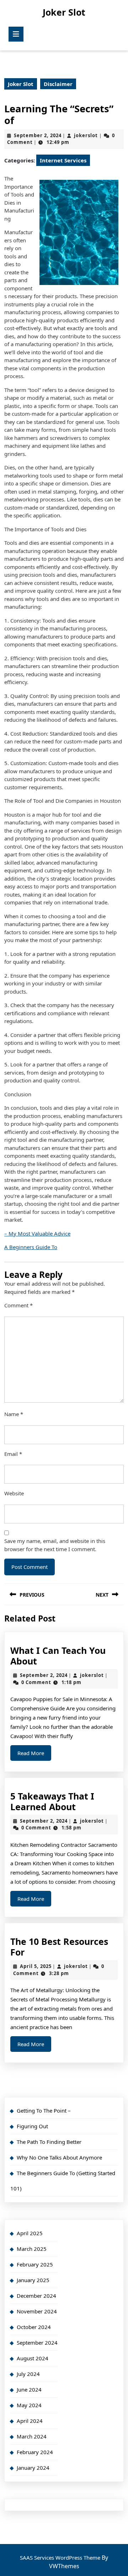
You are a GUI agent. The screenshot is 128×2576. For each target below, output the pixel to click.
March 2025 (32, 2249)
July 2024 (28, 2374)
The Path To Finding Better (49, 2142)
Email (13, 1454)
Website (14, 1493)
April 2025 (30, 2233)
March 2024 (32, 2436)
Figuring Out (32, 2126)
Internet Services (63, 160)
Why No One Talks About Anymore (59, 2157)
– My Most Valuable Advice (37, 1233)
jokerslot (86, 135)
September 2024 (37, 2343)
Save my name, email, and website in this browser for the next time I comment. (55, 1545)
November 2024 (37, 2311)
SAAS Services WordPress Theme (61, 2558)
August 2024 (33, 2358)
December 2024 (36, 2296)
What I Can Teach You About (58, 1656)
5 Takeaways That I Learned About (52, 1801)
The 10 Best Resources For (59, 1947)
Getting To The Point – (44, 2110)
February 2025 (35, 2264)
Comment (18, 1305)
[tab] (16, 34)
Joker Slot (64, 12)
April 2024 (30, 2421)
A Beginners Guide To (31, 1247)
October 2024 (34, 2327)
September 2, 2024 (38, 135)
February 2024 (35, 2452)
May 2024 (29, 2405)
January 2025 (33, 2280)
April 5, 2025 (36, 1966)
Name (14, 1414)
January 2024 (33, 2468)
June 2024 (29, 2389)
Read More (34, 1755)
